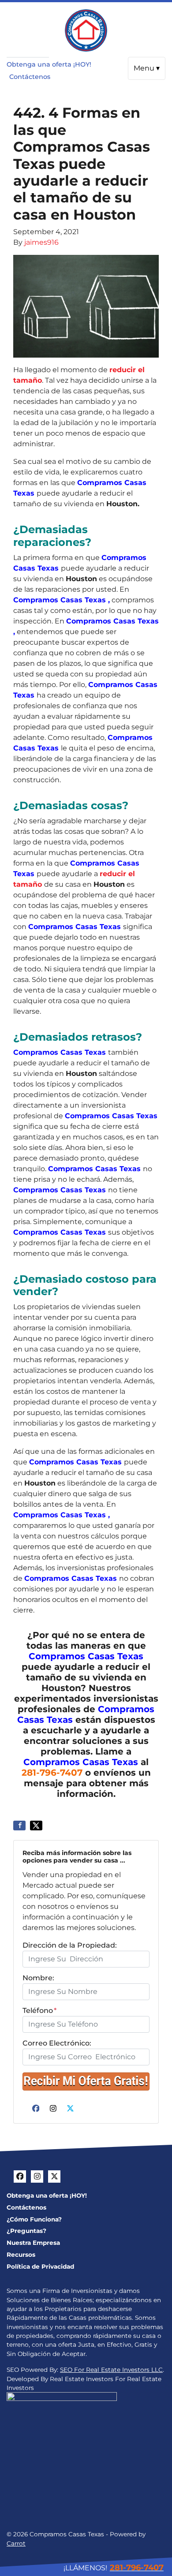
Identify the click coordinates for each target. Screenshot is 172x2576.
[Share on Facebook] (19, 1826)
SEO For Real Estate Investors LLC (111, 2370)
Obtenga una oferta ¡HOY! (49, 64)
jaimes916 (41, 242)
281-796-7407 (52, 1773)
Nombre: (38, 1978)
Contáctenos (30, 77)
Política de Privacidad (40, 2266)
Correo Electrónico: (57, 2043)
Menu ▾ (147, 68)
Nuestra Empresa (33, 2243)
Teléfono (39, 2010)
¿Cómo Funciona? (34, 2219)
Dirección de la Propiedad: (70, 1945)
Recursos (21, 2255)
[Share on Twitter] (36, 1826)
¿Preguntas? (26, 2231)
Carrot (16, 2543)
